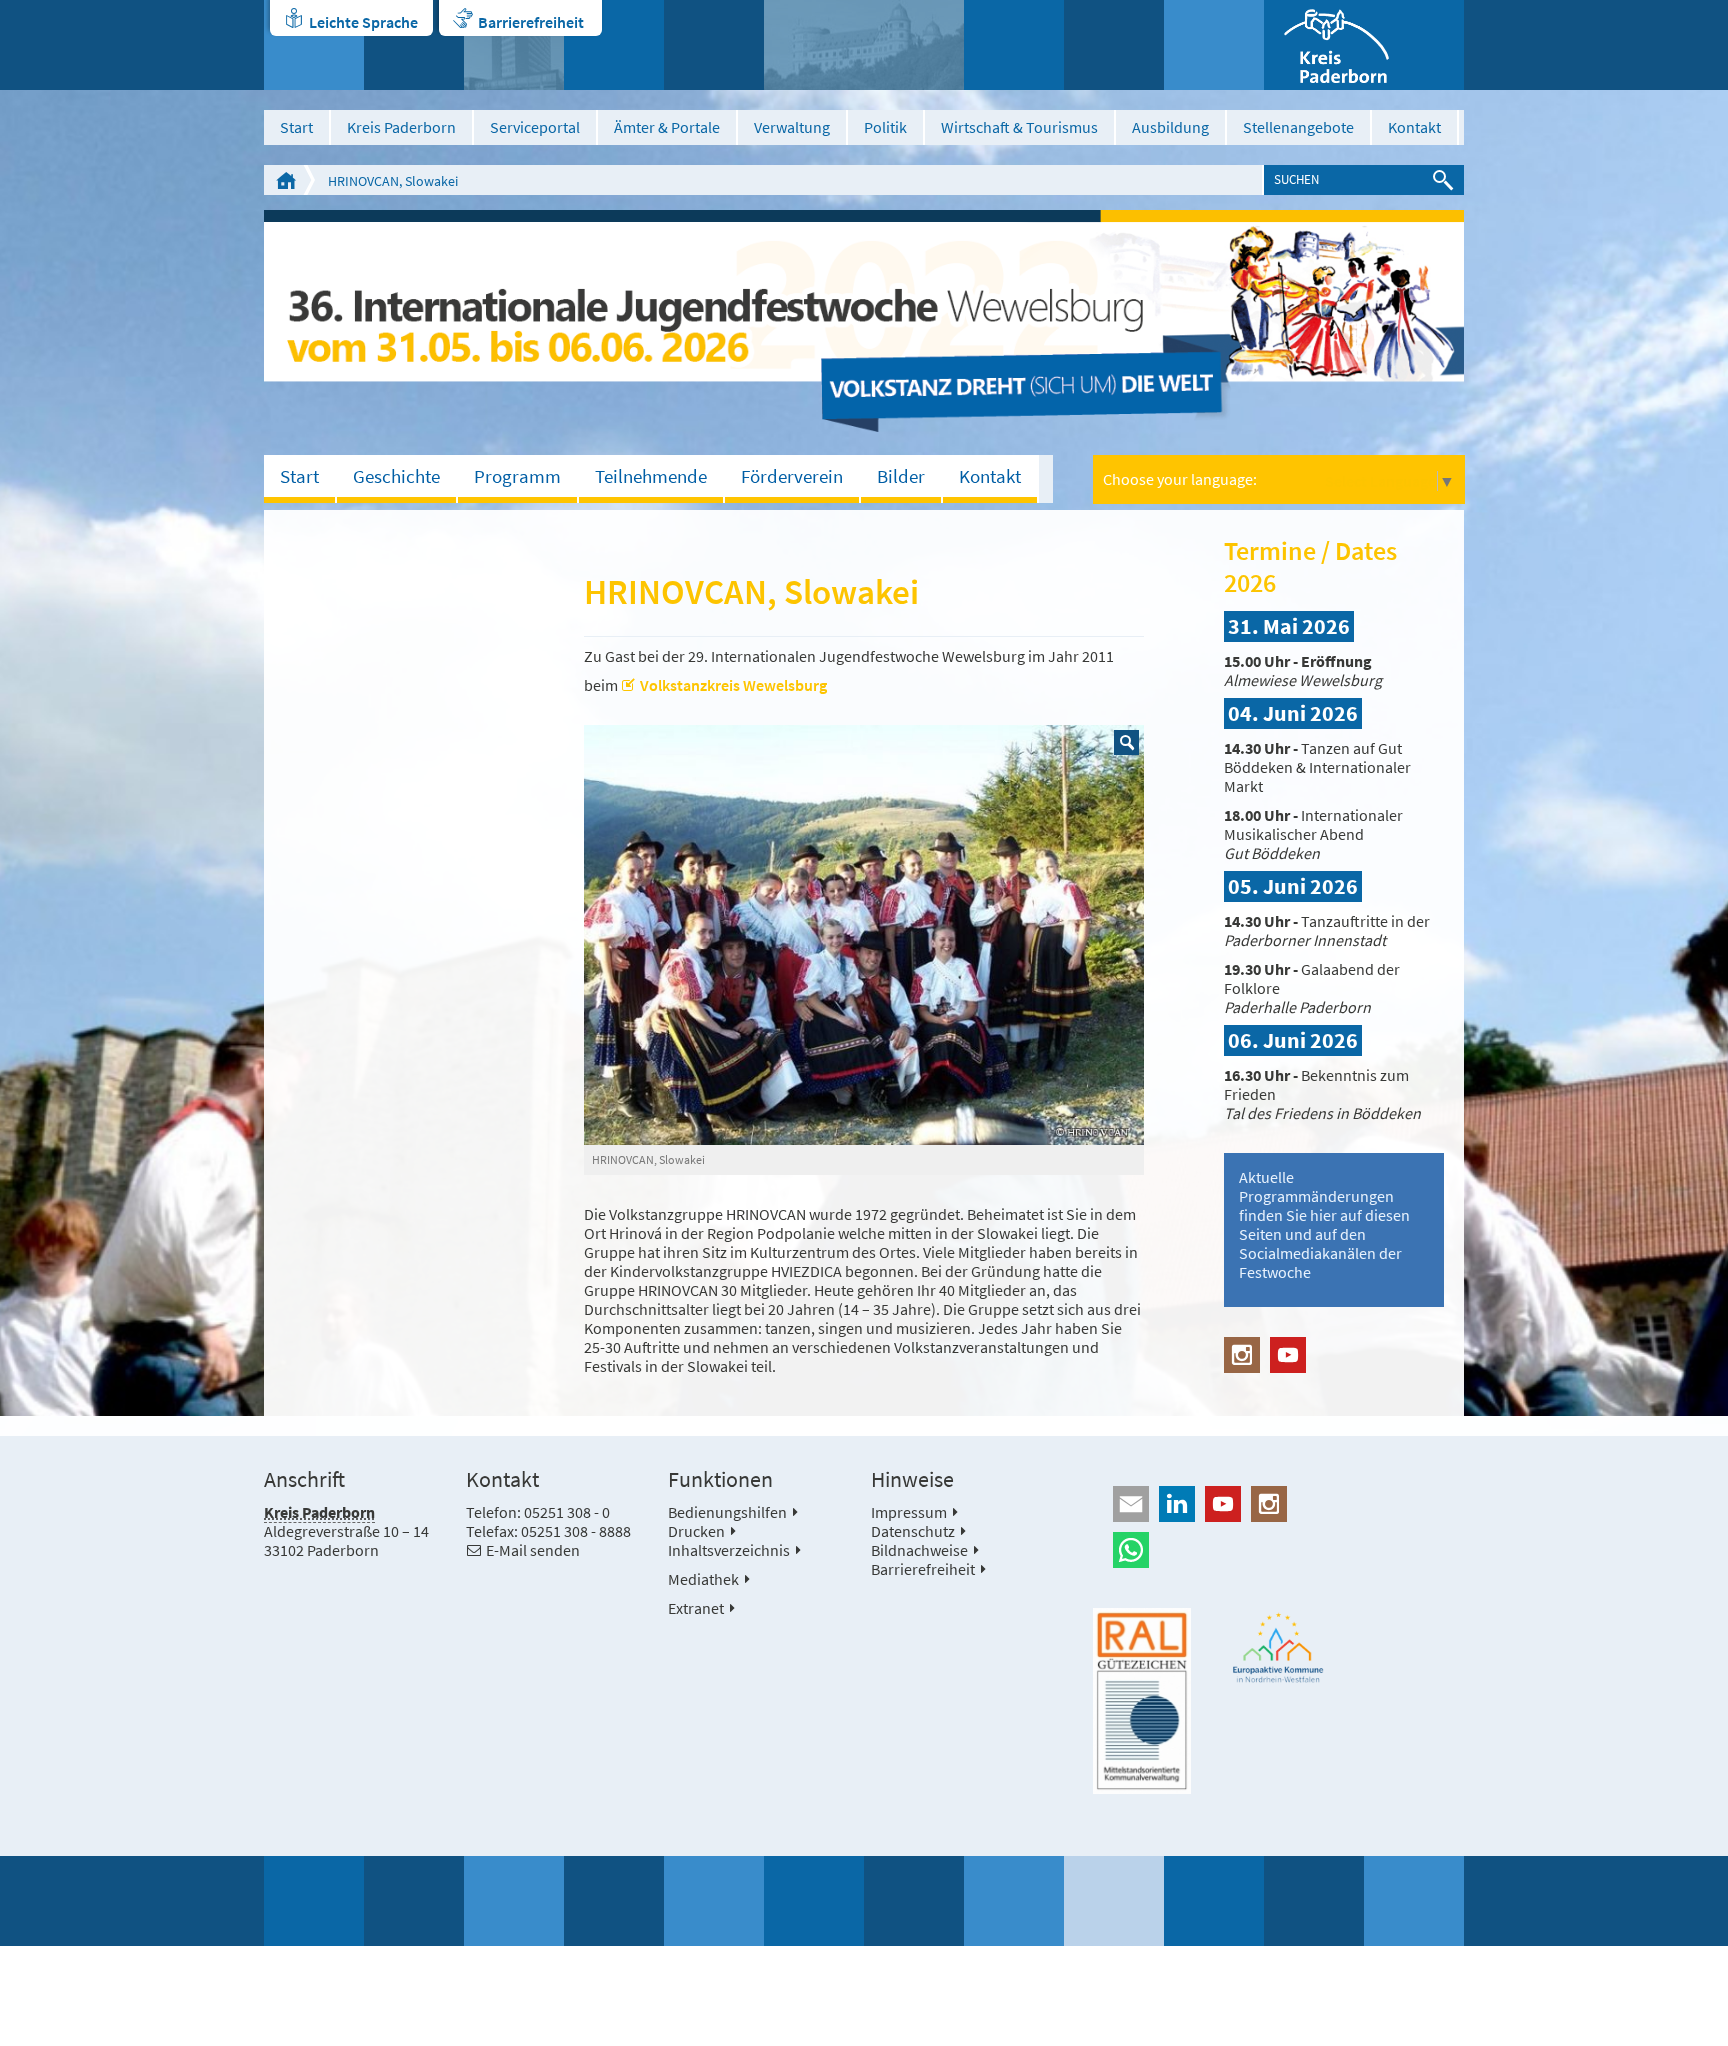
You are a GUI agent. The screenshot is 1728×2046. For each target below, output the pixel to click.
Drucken (696, 1531)
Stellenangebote (1298, 127)
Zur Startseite (286, 180)
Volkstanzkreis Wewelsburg (733, 685)
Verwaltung (792, 127)
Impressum (909, 1512)
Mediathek (703, 1579)
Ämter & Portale (667, 127)
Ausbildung (1170, 127)
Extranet (696, 1608)
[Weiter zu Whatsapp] (1278, 1550)
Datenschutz (913, 1531)
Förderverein (792, 476)
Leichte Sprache (363, 22)
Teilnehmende (651, 476)
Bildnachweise (919, 1550)
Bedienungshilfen (727, 1512)
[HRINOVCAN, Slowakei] (864, 935)
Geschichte (396, 476)
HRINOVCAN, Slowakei (393, 181)
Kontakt (1414, 127)
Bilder (901, 476)
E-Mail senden (533, 1550)
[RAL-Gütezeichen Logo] (1142, 1701)
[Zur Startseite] (1364, 45)
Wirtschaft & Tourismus (1019, 127)
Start (296, 127)
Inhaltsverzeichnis (729, 1550)
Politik (885, 127)
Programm (517, 476)
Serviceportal (535, 127)
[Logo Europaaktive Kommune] (1279, 1647)
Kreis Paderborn (401, 127)
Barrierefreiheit (531, 22)
